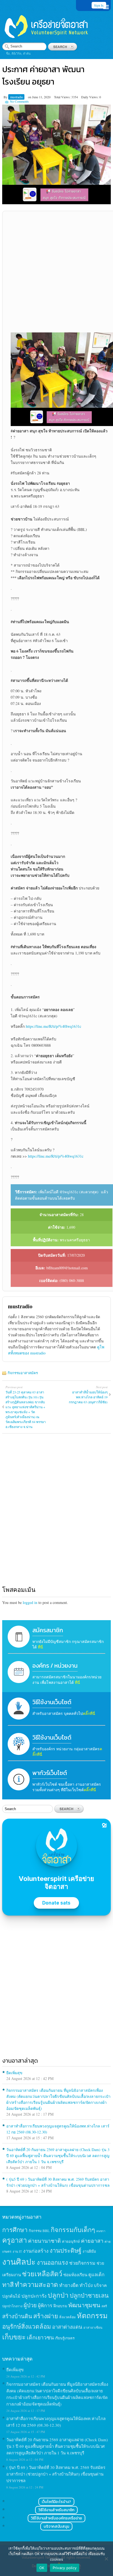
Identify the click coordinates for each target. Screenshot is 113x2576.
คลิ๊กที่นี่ (89, 1713)
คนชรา (101, 2231)
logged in (30, 1602)
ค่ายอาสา (92, 2241)
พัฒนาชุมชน (84, 2305)
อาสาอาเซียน (93, 2327)
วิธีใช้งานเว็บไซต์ (52, 1702)
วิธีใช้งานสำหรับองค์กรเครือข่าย (56, 2518)
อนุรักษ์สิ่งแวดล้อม (27, 2326)
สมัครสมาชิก (48, 1630)
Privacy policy (65, 2568)
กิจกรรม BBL (39, 2231)
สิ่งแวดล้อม (67, 2317)
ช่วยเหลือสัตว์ (42, 2274)
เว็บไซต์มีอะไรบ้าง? (56, 2502)
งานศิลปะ (19, 2262)
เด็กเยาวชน (40, 2337)
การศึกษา (15, 2230)
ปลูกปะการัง (34, 2296)
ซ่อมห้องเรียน (75, 2275)
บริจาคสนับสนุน (56, 2526)
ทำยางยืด (69, 2285)
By (6, 97)
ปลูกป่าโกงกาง (12, 2306)
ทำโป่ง (86, 2285)
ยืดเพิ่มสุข (14, 2073)
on (30, 97)
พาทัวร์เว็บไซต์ (50, 1773)
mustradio (17, 97)
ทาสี (8, 2284)
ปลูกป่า (58, 2295)
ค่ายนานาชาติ (44, 2241)
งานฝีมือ (89, 2251)
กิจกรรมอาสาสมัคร (23, 1373)
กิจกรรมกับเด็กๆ (73, 2230)
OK (42, 2568)
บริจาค (100, 2285)
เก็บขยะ (14, 2337)
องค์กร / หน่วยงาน (55, 1666)
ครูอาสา (15, 2240)
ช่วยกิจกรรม (82, 2263)
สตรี (104, 2306)
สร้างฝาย (46, 2316)
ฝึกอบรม (60, 2306)
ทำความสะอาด (36, 2284)
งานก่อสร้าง (36, 2251)
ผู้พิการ (45, 2305)
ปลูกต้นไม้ (11, 2296)
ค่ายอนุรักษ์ (71, 2241)
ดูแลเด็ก (96, 2275)
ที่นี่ (40, 1647)
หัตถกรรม (92, 2315)
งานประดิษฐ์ (66, 2250)
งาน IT (17, 2251)
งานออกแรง (52, 2262)
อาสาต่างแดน (67, 2327)
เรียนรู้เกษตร (65, 2338)
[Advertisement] (56, 272)
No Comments (19, 101)
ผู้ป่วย (30, 2305)
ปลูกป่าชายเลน (89, 2295)
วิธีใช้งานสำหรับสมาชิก (56, 2510)
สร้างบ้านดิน (17, 2316)
